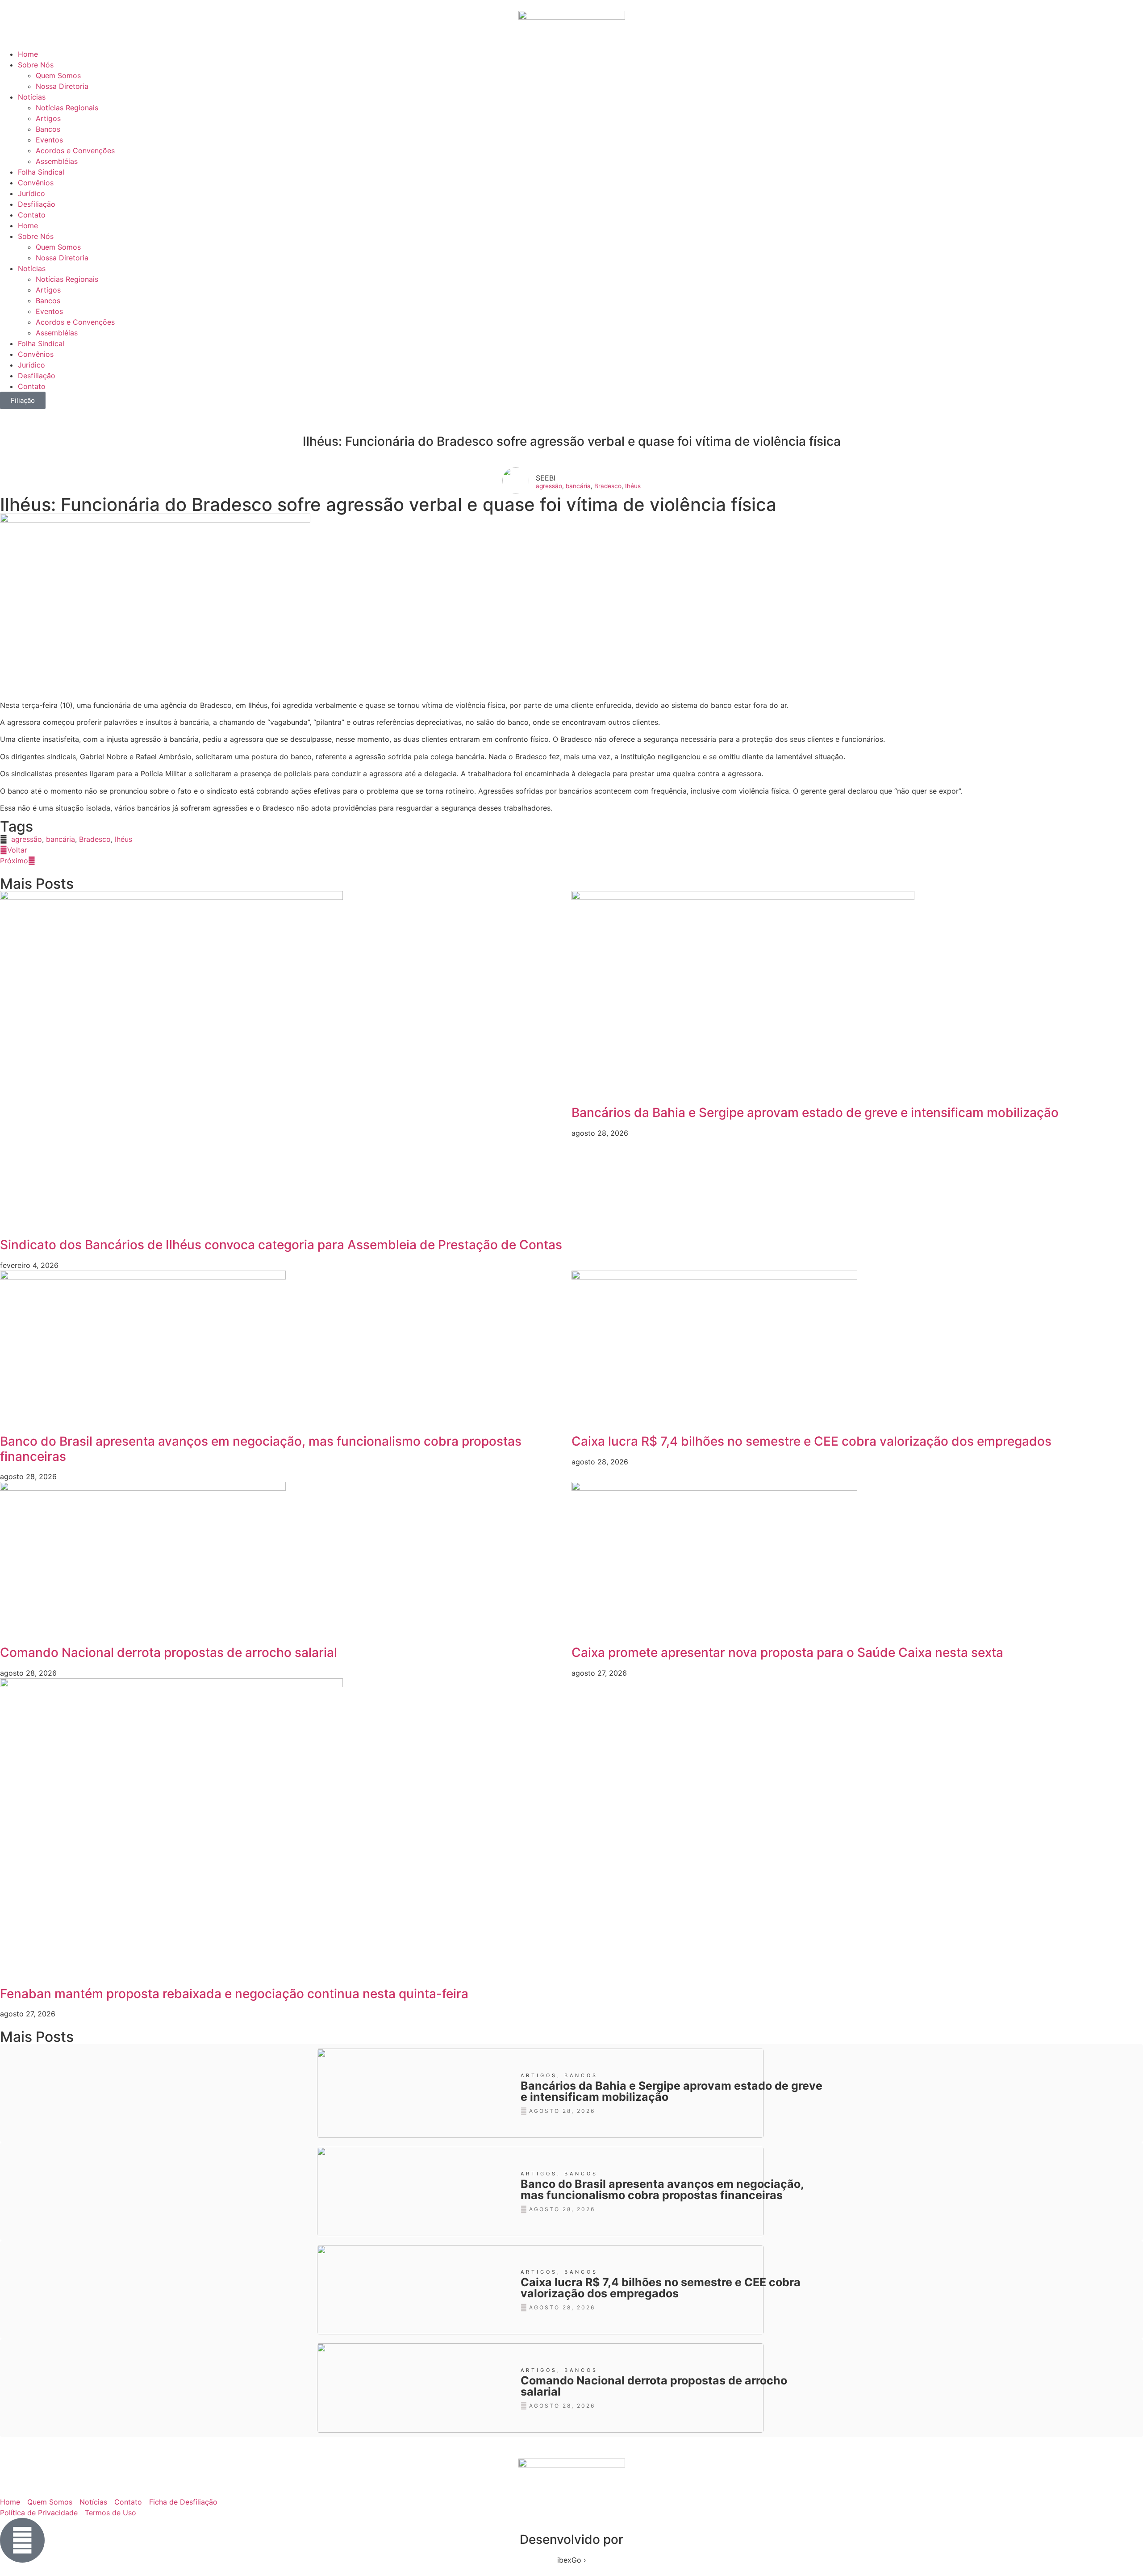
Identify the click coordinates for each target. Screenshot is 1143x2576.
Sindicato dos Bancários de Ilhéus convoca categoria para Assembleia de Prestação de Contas (281, 1245)
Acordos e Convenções (75, 151)
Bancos (48, 129)
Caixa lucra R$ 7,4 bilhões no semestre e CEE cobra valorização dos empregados (811, 1441)
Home (28, 54)
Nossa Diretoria (62, 86)
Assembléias (57, 161)
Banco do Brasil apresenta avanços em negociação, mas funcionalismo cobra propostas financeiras (261, 1449)
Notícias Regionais (67, 108)
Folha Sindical (41, 172)
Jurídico (31, 193)
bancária (578, 486)
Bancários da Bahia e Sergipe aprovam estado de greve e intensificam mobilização (815, 1112)
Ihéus (633, 486)
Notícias (32, 97)
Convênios (36, 183)
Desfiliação (37, 204)
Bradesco (608, 486)
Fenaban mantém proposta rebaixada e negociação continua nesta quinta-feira (234, 1994)
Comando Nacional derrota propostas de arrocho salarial (169, 1652)
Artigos (48, 118)
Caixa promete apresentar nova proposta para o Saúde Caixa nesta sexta (787, 1652)
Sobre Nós (36, 65)
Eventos (49, 140)
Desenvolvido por (571, 2539)
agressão (549, 486)
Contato (32, 215)
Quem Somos (58, 75)
